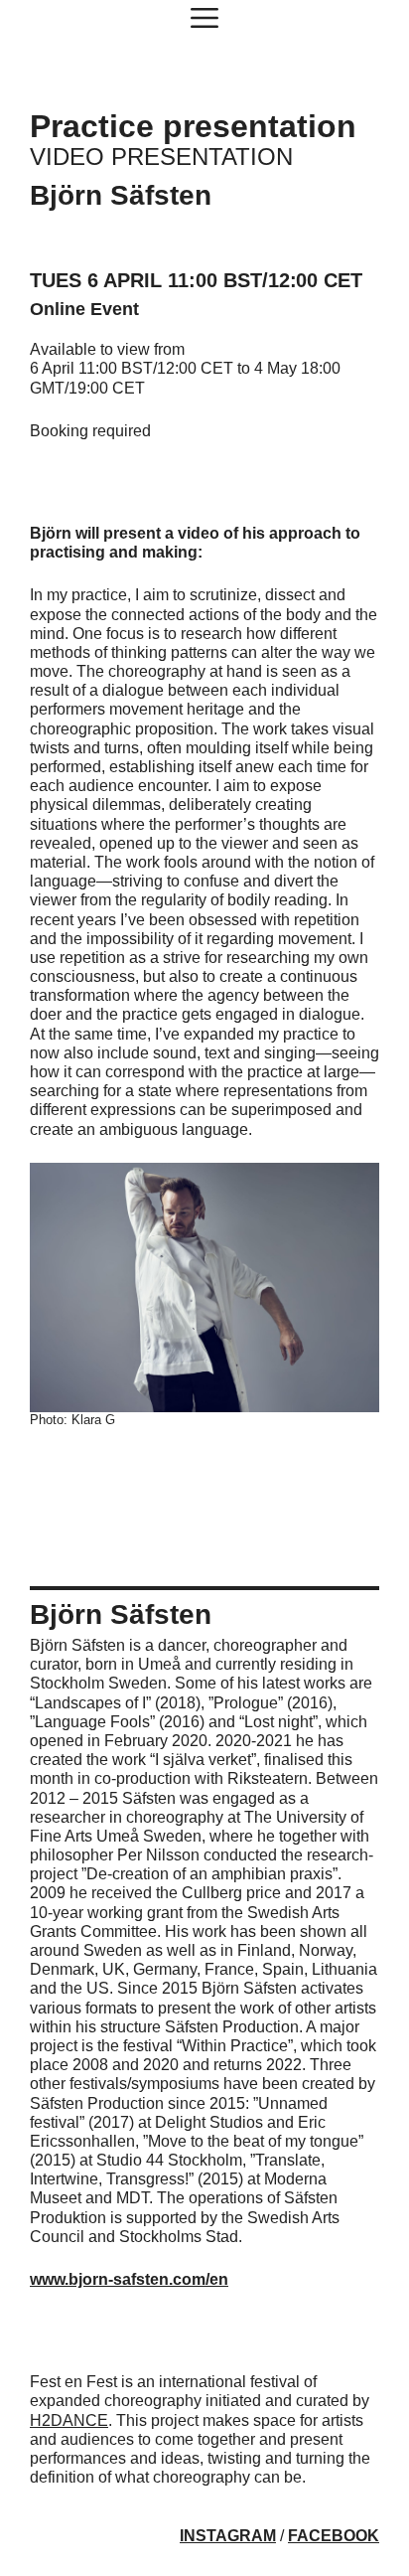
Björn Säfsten (121, 195)
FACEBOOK (334, 2536)
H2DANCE (69, 2420)
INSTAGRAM (228, 2536)
